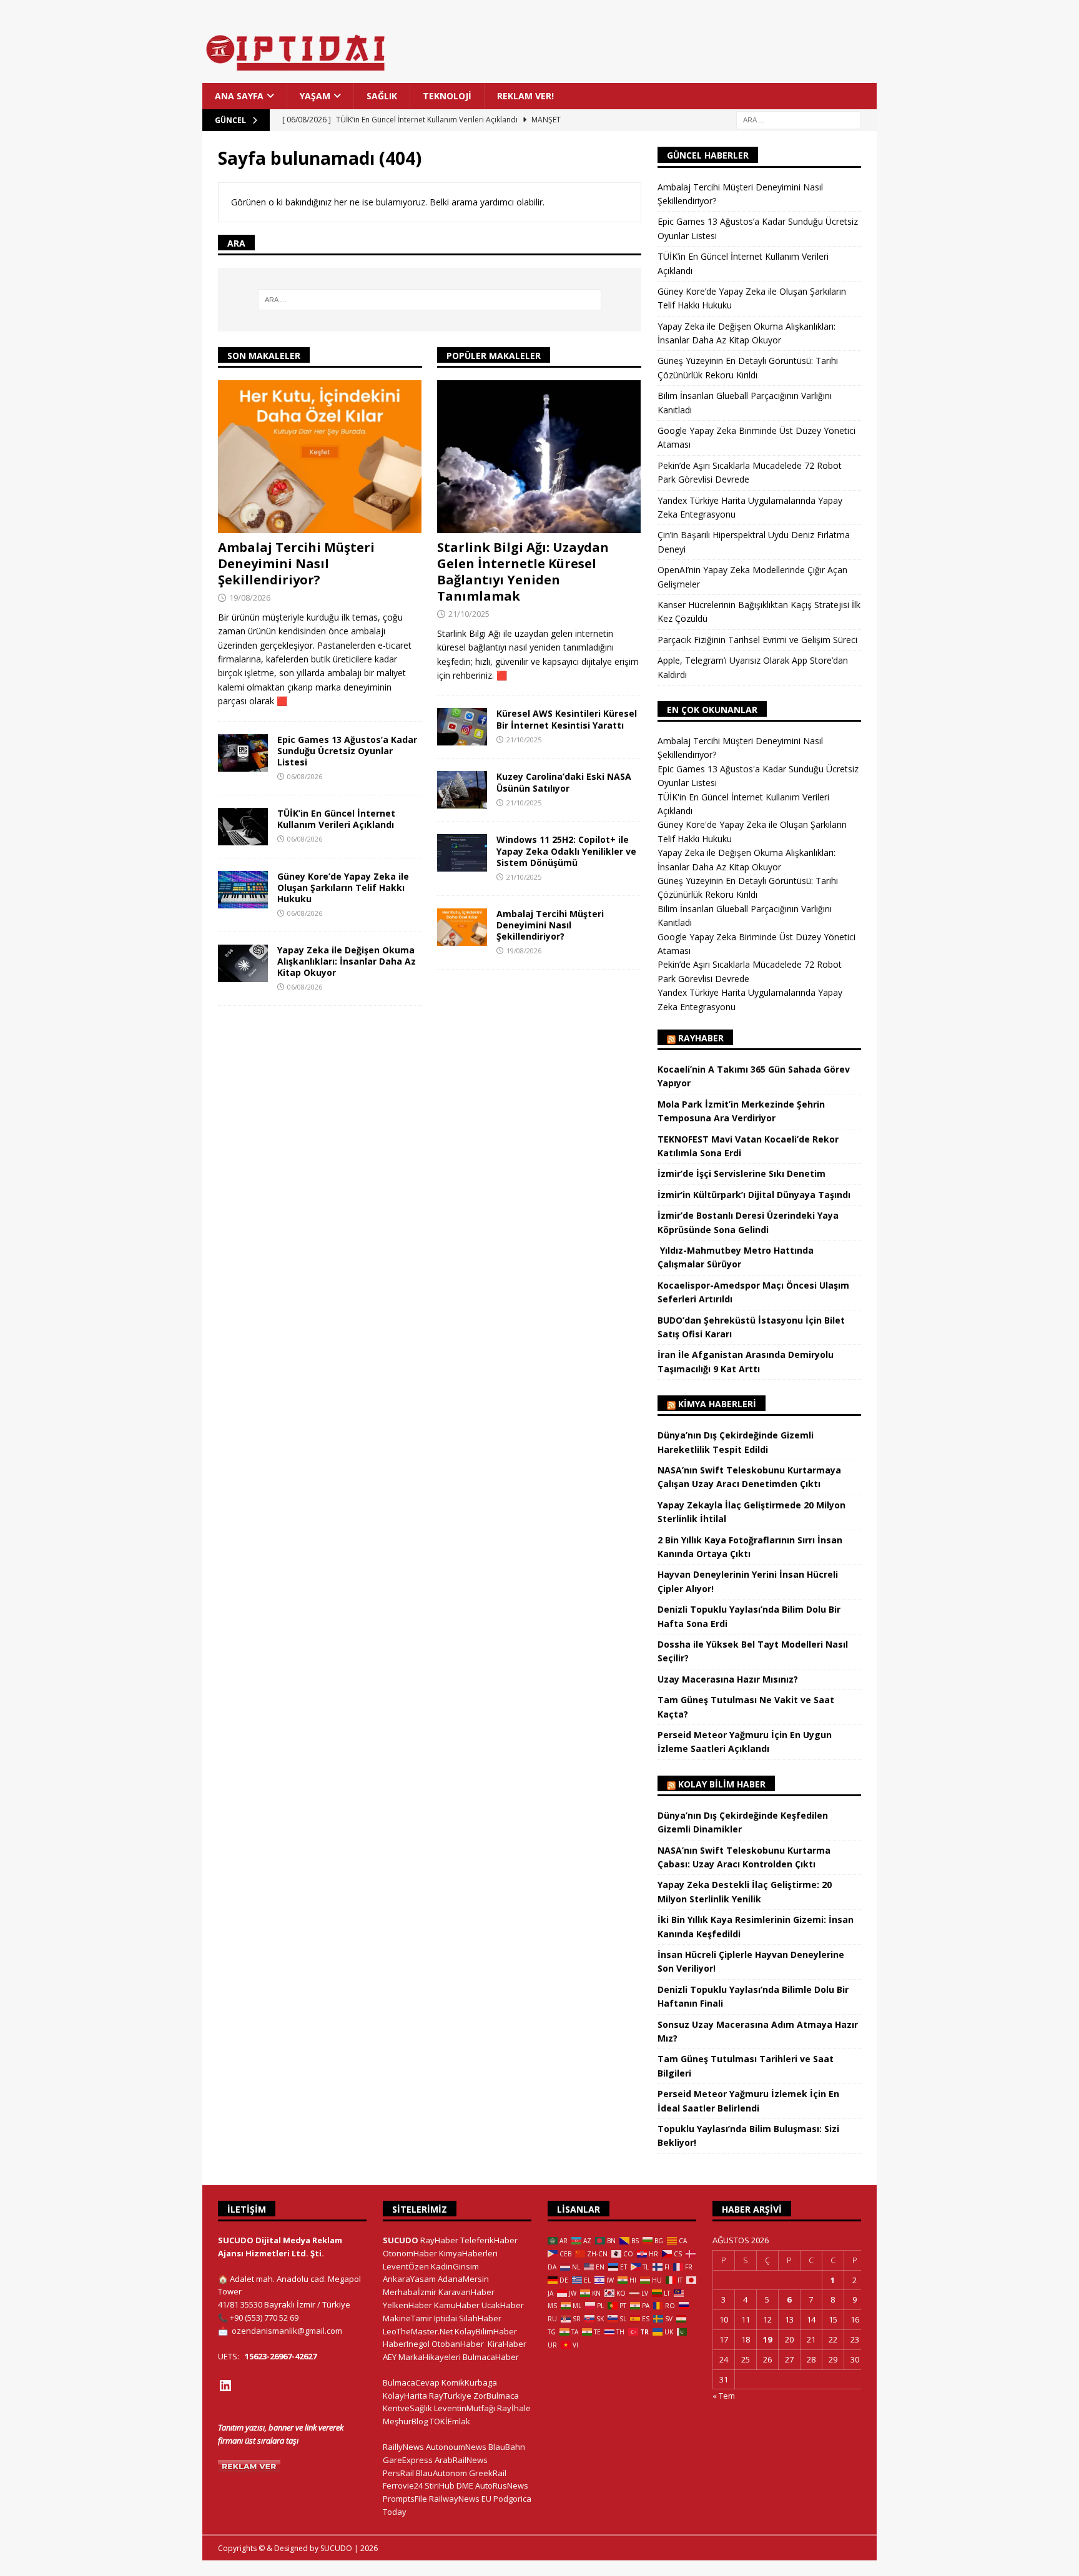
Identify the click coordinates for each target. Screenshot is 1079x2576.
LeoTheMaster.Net (418, 2331)
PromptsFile (405, 2499)
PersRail (398, 2473)
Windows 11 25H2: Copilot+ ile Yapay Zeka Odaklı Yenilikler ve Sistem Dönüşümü (566, 851)
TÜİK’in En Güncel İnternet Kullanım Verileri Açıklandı (336, 819)
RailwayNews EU (460, 2499)
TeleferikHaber (489, 2240)
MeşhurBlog (405, 2421)
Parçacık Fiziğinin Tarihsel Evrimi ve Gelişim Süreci (757, 640)
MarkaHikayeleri (430, 2357)
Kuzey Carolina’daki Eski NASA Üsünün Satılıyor (564, 782)
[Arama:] (799, 120)
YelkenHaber (407, 2305)
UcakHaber (503, 2305)
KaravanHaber (466, 2292)
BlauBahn (507, 2447)
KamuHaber (457, 2305)
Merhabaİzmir (410, 2292)
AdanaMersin (463, 2279)
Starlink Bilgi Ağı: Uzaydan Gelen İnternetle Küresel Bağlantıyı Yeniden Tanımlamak (523, 572)
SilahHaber (480, 2318)
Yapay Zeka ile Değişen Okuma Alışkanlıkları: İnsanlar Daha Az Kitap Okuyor (347, 961)
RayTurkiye (450, 2396)
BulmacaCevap (411, 2382)
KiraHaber (507, 2344)
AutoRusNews (502, 2485)
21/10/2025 (469, 614)
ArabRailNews (461, 2460)
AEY (390, 2357)
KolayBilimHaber (486, 2331)
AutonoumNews (456, 2447)
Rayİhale (514, 2408)
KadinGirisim (455, 2266)
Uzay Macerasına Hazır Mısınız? (728, 1679)
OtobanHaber (458, 2344)
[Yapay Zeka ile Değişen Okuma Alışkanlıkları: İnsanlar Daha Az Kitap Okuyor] (243, 963)
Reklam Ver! (525, 96)
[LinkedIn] (225, 2386)
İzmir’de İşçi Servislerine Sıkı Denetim (742, 1173)
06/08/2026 (305, 776)
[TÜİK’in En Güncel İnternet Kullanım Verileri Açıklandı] (243, 827)
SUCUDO (401, 2240)
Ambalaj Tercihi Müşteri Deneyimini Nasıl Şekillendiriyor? (296, 563)
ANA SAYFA (239, 96)
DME (465, 2485)
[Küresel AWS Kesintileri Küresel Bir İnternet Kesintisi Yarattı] (462, 727)
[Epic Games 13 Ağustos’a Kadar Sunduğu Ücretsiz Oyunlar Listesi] (243, 753)
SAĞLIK (382, 96)
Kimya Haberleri (717, 1404)
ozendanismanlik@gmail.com (287, 2331)
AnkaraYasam (409, 2279)
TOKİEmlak (450, 2421)
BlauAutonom (441, 2473)
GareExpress (408, 2460)
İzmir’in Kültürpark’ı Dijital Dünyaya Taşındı (754, 1195)
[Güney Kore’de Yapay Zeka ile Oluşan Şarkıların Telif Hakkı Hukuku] (243, 890)
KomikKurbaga (469, 2382)
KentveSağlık (407, 2408)
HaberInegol (406, 2344)
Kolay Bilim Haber (722, 1784)
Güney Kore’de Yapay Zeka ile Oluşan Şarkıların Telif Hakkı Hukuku (343, 887)
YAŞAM (315, 96)
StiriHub (440, 2485)
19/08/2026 (250, 597)
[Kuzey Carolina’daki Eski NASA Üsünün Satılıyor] (462, 790)
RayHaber (701, 1038)
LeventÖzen (406, 2266)
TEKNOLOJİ (447, 96)
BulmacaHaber (491, 2357)
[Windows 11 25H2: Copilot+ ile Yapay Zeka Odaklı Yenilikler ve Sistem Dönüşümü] (462, 853)
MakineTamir (407, 2318)
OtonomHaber (410, 2253)
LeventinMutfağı (465, 2408)
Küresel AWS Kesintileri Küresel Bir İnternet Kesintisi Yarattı (567, 719)
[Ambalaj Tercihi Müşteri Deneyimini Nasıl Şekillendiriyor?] (320, 457)
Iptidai (446, 2318)
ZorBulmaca (496, 2396)
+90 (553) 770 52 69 (264, 2318)
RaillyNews (403, 2447)
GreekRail (488, 2473)
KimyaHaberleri (468, 2253)
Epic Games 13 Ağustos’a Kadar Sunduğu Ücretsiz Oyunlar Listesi (347, 751)
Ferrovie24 (403, 2485)
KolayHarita (405, 2396)
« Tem (724, 2396)
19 (767, 2339)
